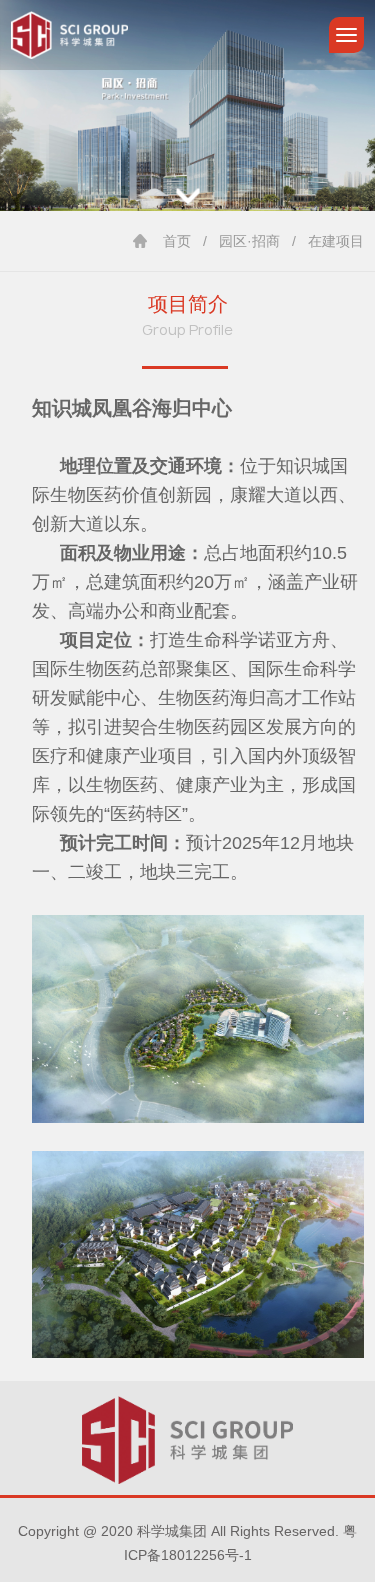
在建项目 (336, 241)
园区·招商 (249, 241)
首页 (177, 241)
